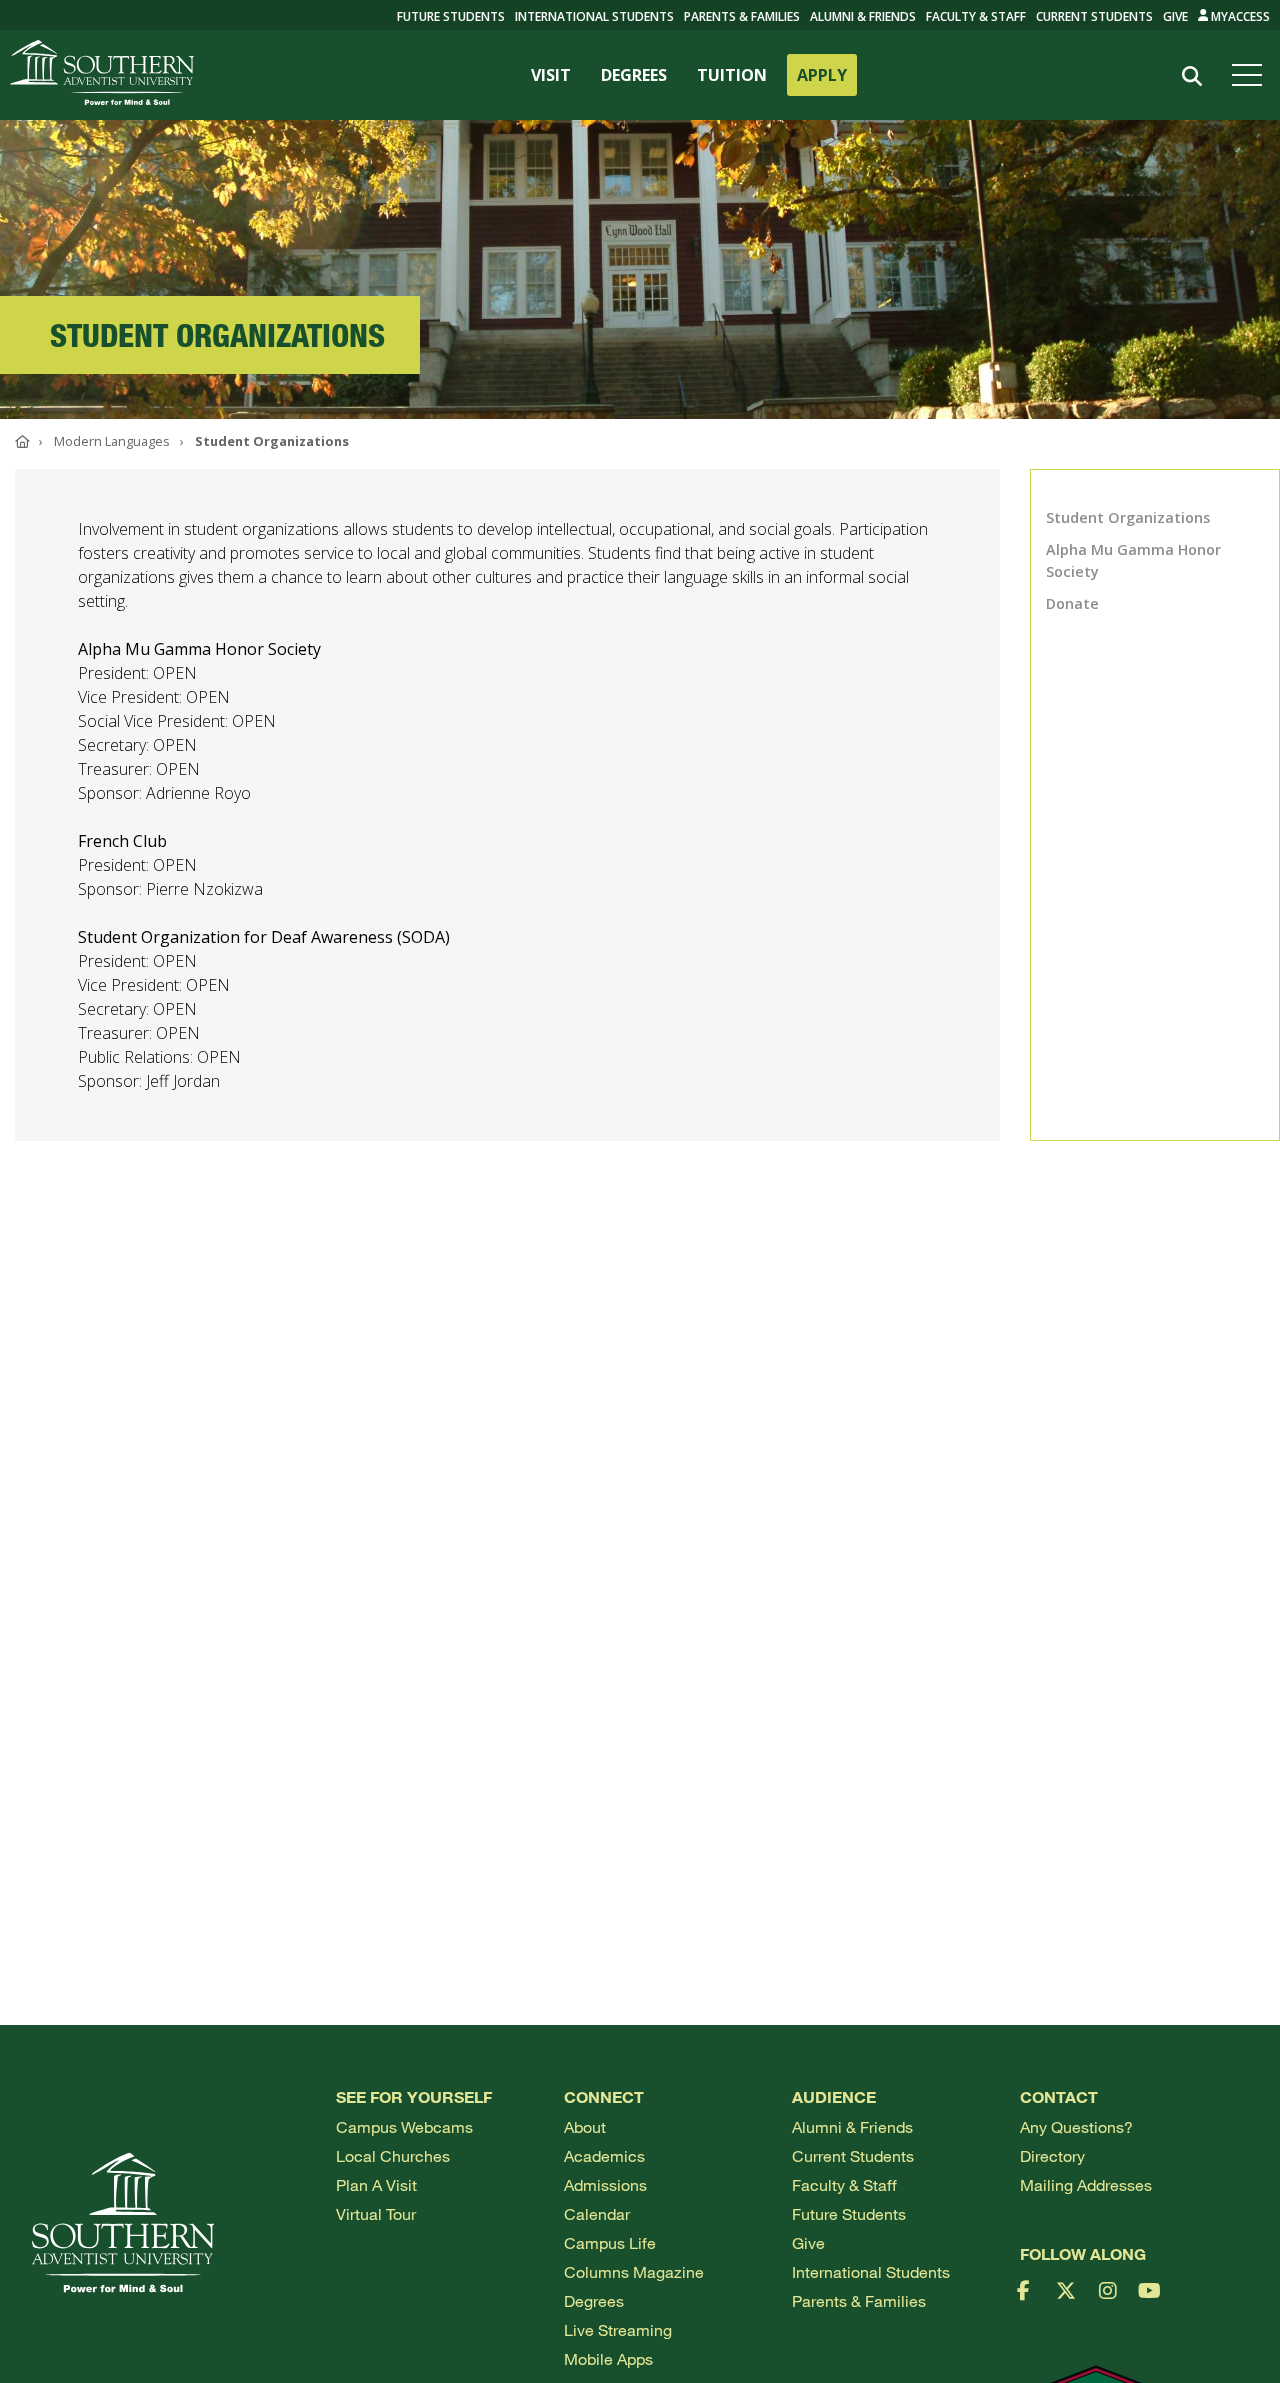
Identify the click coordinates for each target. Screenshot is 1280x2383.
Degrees (594, 2300)
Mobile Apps (608, 2358)
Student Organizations (1128, 517)
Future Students (849, 2213)
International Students (594, 16)
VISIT (551, 75)
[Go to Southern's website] (102, 75)
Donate (1072, 603)
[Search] (1191, 76)
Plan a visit (376, 2184)
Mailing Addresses (1086, 2184)
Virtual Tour (376, 2213)
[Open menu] (1251, 75)
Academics (604, 2155)
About (585, 2126)
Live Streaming (618, 2329)
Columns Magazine (634, 2271)
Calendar (597, 2213)
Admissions (605, 2184)
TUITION (732, 75)
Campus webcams (404, 2126)
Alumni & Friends (863, 16)
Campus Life (610, 2242)
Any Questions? (1076, 2126)
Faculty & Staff (976, 16)
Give (1175, 16)
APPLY (822, 75)
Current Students (1094, 16)
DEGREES (634, 75)
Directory (1052, 2155)
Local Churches (393, 2155)
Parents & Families (742, 16)
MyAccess (1239, 16)
